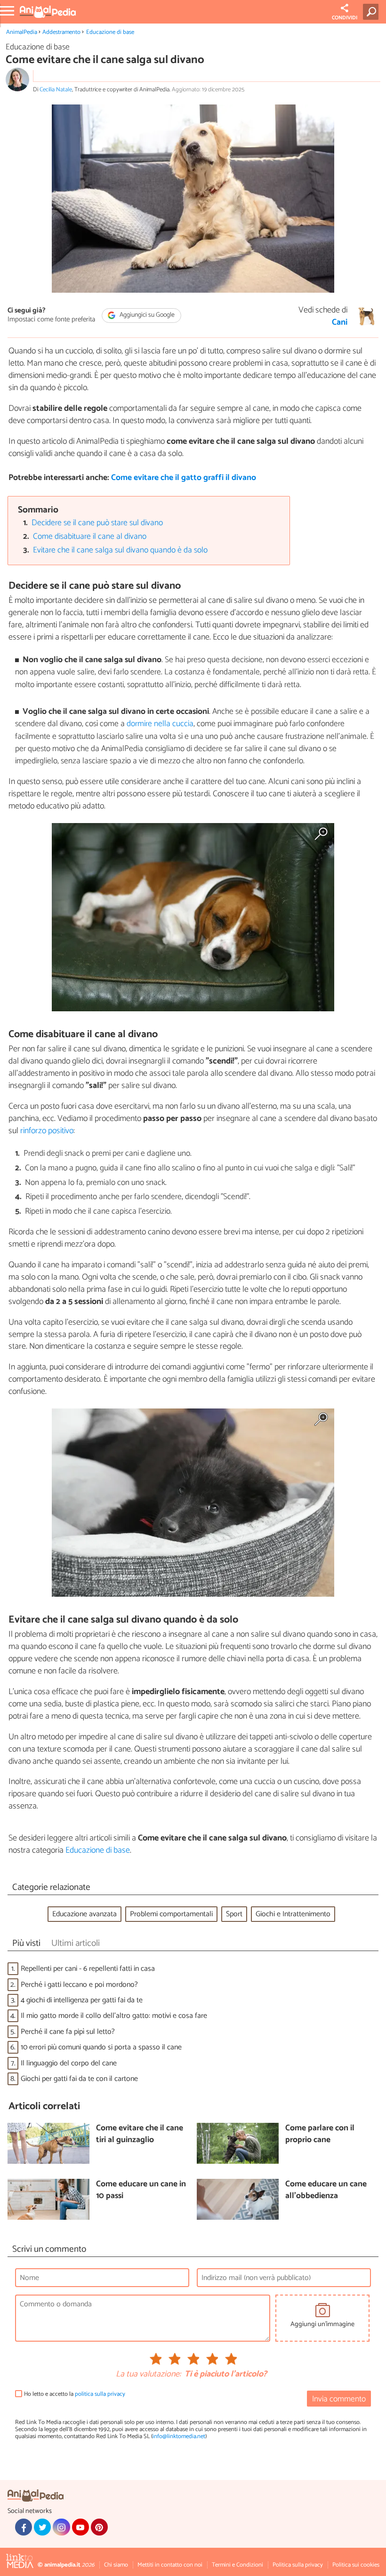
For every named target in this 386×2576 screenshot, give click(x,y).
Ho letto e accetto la (75, 2394)
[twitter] (42, 2527)
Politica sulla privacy (298, 2565)
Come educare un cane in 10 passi (141, 2190)
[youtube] (80, 2527)
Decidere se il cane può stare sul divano (97, 523)
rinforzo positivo (47, 1131)
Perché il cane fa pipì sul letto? (68, 2032)
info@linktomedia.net (179, 2436)
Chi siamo (116, 2565)
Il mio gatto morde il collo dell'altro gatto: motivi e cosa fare (114, 2016)
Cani (340, 323)
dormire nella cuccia (160, 724)
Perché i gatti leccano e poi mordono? (79, 1985)
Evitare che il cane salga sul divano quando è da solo (120, 550)
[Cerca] (373, 12)
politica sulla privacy (100, 2394)
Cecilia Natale (56, 90)
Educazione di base (110, 32)
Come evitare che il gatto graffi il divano (184, 478)
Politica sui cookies (356, 2565)
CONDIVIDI (345, 18)
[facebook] (24, 2527)
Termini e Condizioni (237, 2565)
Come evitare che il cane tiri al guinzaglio (140, 2134)
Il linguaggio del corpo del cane (69, 2063)
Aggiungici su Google (146, 315)
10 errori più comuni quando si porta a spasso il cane (101, 2047)
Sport (234, 1914)
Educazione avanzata (84, 1914)
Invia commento (339, 2399)
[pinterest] (99, 2527)
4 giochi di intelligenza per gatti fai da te (82, 2000)
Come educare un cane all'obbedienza (326, 2190)
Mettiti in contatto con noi (170, 2565)
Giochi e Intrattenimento (293, 1914)
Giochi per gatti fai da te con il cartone (79, 2079)
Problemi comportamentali (171, 1914)
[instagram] (61, 2527)
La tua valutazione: (148, 2375)
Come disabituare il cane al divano (90, 537)
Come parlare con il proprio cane (320, 2134)
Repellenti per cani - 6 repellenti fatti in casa (88, 1969)
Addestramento (61, 32)
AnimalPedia (22, 32)
